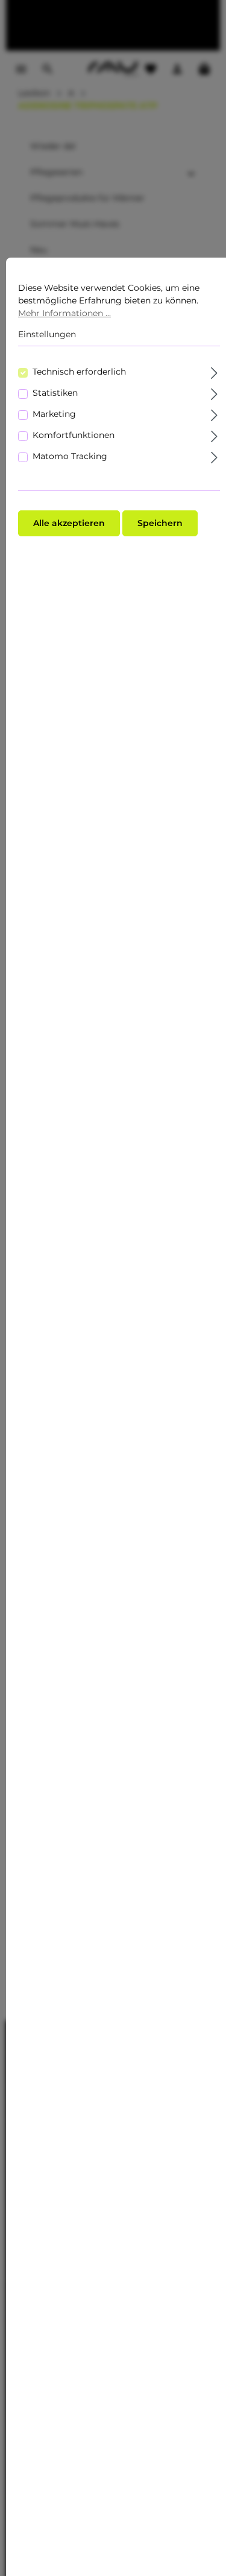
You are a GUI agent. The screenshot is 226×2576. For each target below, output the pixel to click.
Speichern (160, 523)
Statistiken (55, 393)
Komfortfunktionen (74, 435)
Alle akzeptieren (69, 523)
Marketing (54, 414)
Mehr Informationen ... (64, 313)
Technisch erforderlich (79, 372)
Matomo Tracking (70, 456)
